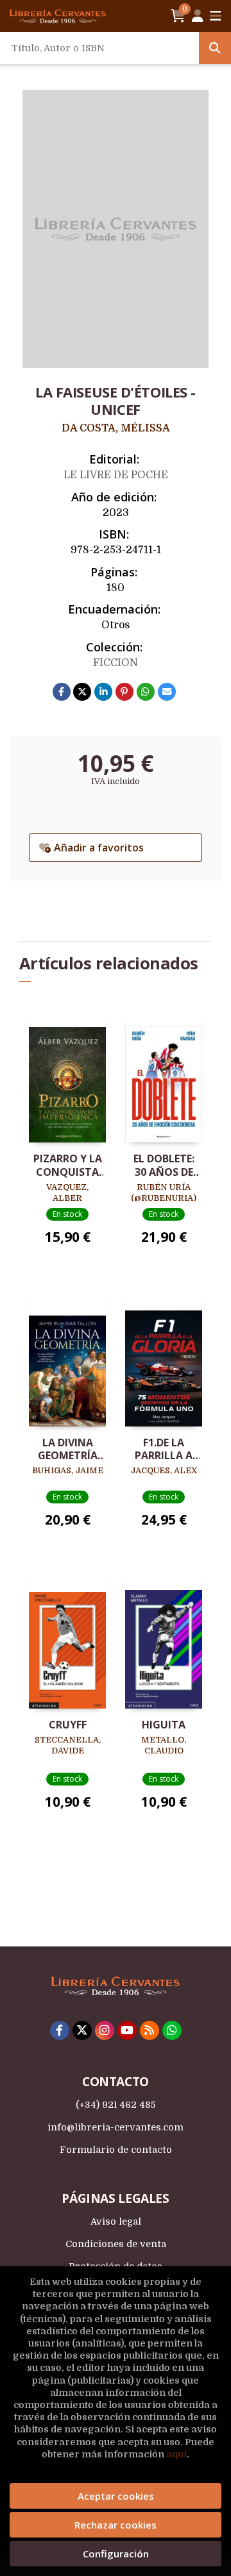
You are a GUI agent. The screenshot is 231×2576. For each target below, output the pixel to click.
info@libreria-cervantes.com (116, 2127)
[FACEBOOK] (60, 2030)
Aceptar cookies (116, 2496)
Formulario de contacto (116, 2150)
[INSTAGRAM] (105, 2030)
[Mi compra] (178, 16)
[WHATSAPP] (172, 2030)
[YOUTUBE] (127, 2030)
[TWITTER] (82, 2030)
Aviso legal (116, 2221)
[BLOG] (150, 2030)
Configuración (116, 2554)
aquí (176, 2454)
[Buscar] (215, 48)
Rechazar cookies (116, 2525)
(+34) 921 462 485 (116, 2105)
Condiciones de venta (116, 2244)
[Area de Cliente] (198, 16)
